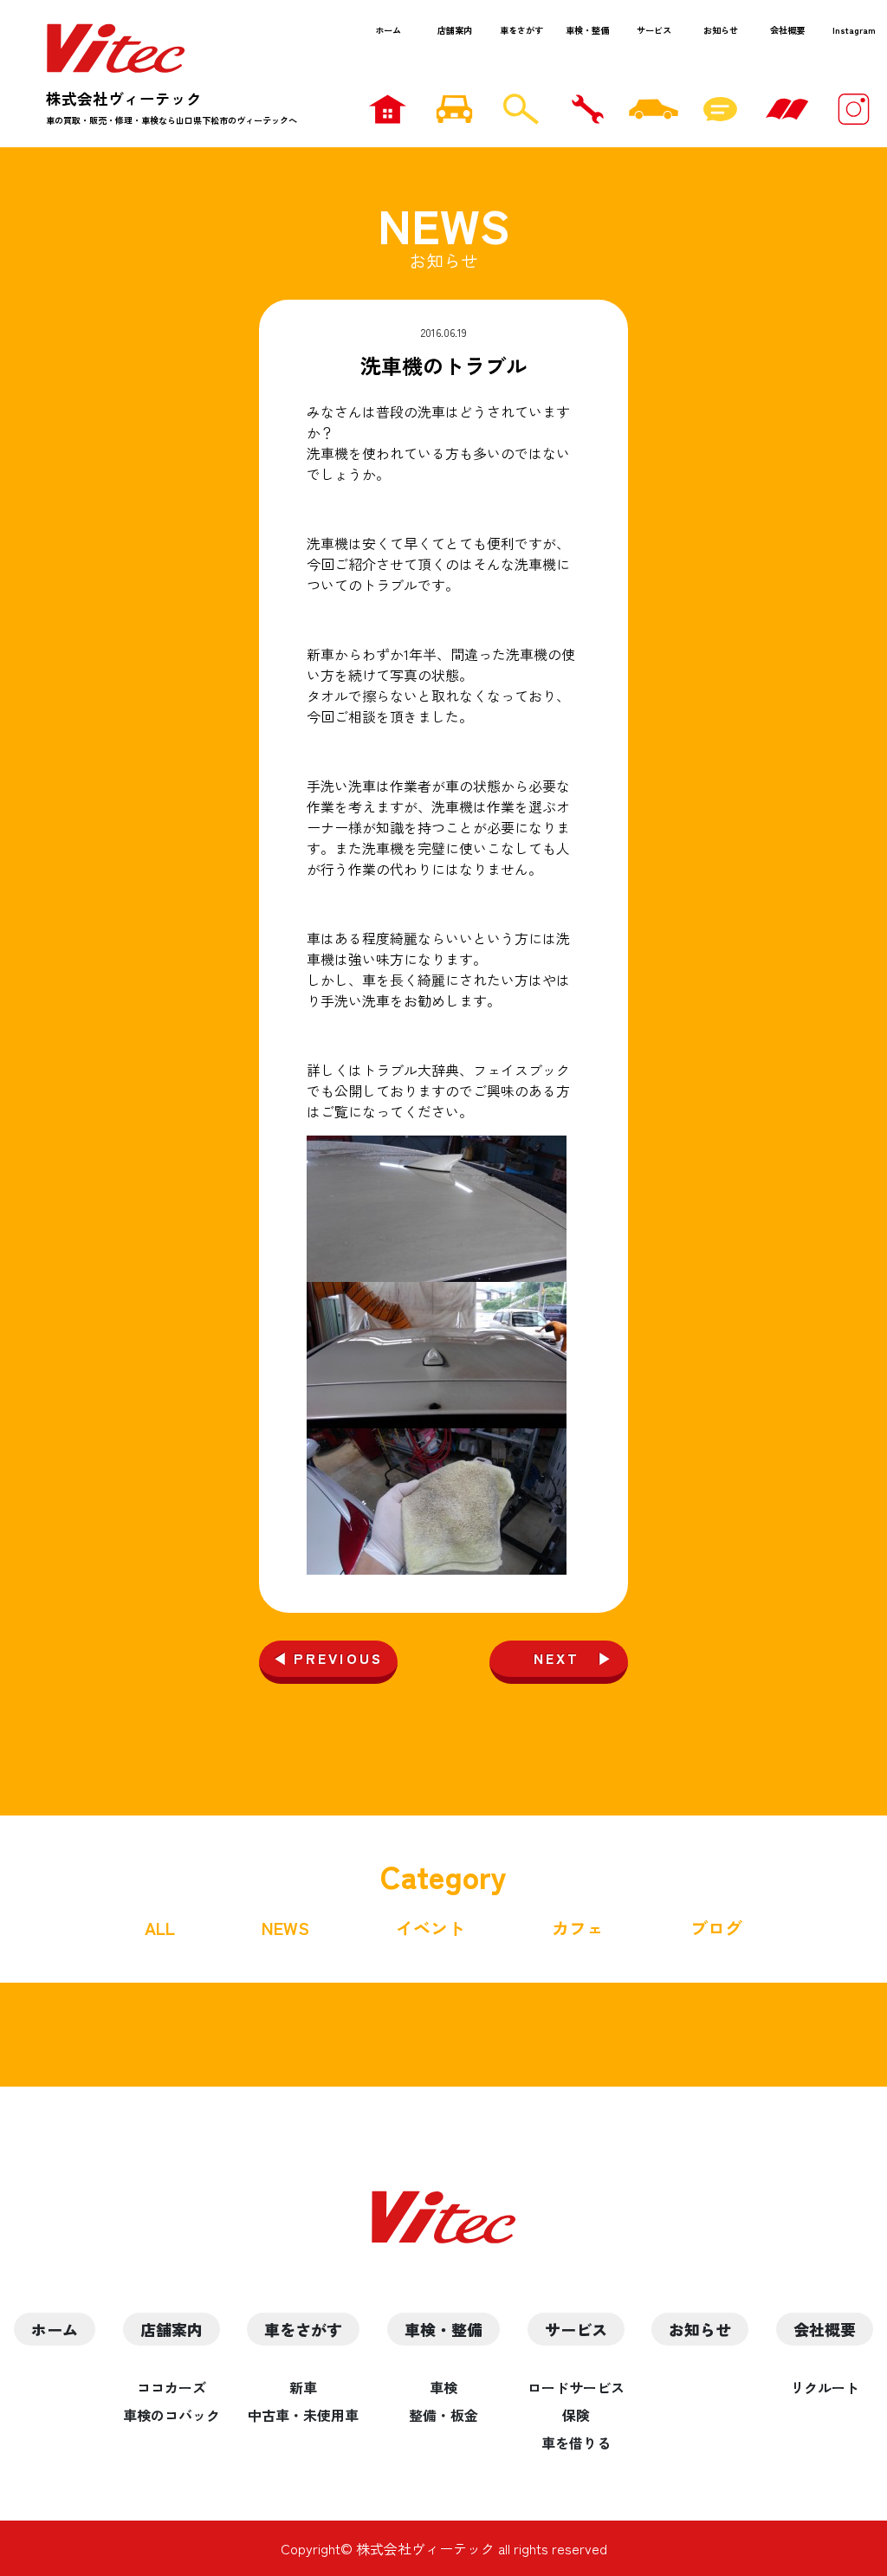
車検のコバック (172, 2415)
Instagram (854, 30)
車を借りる (576, 2443)
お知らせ (721, 30)
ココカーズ (172, 2387)
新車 (303, 2387)
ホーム (388, 30)
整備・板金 (443, 2415)
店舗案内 (455, 30)
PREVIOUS (339, 1658)
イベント (431, 1928)
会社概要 (787, 30)
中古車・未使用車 (303, 2415)
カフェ (578, 1928)
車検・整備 (587, 30)
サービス (654, 30)
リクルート (825, 2387)
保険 (576, 2415)
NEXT (557, 1658)
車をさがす (521, 30)
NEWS (285, 1928)
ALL (160, 1928)
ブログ (716, 1928)
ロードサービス (576, 2387)
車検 (443, 2387)
